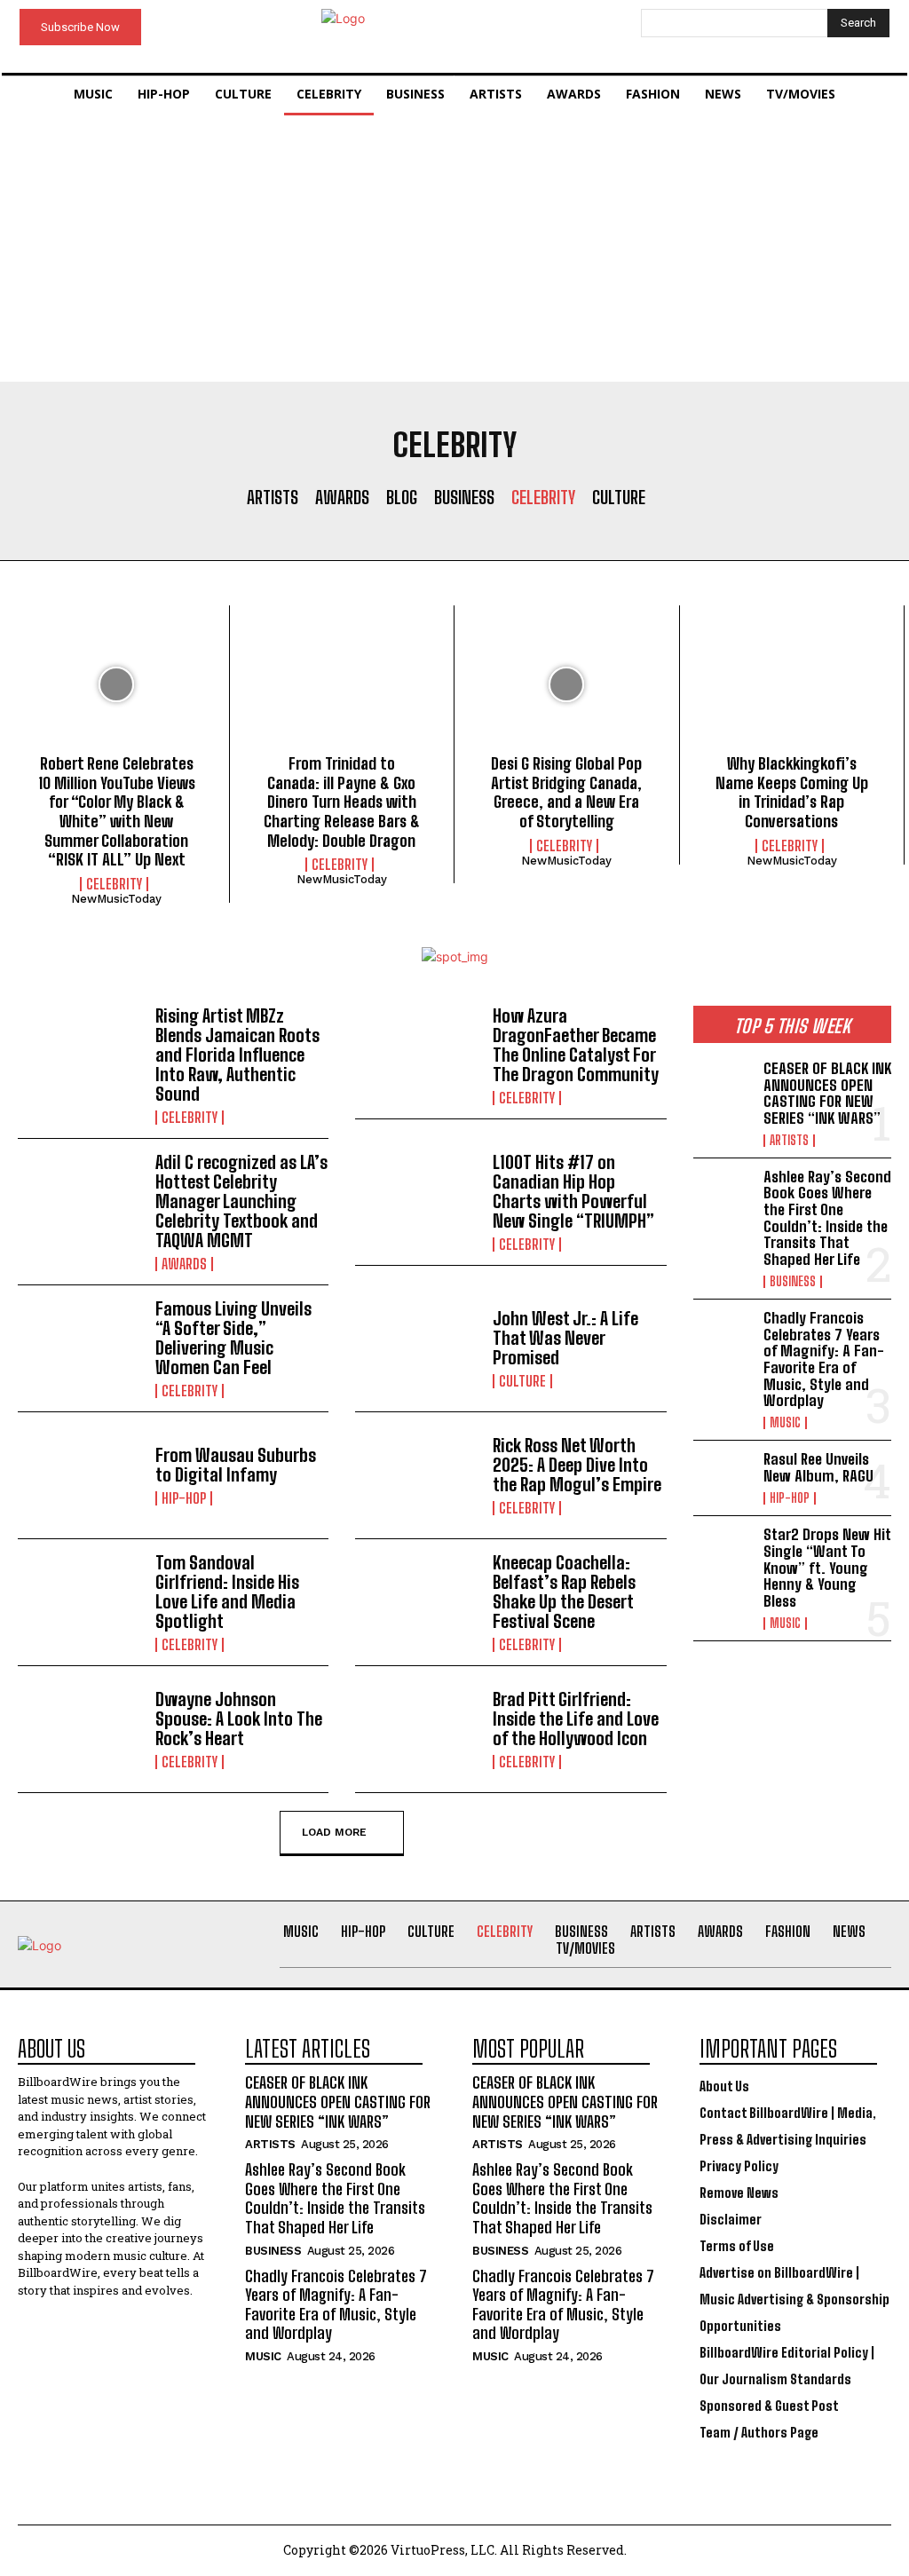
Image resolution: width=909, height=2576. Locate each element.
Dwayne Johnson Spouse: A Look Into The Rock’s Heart (239, 1719)
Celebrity (543, 497)
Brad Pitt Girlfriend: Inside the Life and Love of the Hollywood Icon (576, 1719)
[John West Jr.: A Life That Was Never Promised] (417, 1348)
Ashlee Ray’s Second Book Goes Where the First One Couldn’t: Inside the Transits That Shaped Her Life (827, 1218)
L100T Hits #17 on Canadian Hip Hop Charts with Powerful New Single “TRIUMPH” (573, 1191)
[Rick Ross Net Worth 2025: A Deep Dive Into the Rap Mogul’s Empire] (417, 1475)
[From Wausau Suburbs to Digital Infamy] (80, 1475)
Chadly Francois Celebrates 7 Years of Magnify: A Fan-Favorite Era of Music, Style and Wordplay (824, 1359)
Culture (619, 497)
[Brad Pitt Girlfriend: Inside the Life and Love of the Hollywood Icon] (417, 1729)
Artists (273, 497)
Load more (334, 1832)
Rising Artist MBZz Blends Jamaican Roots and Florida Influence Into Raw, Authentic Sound (237, 1055)
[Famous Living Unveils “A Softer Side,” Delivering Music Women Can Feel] (80, 1348)
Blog (402, 497)
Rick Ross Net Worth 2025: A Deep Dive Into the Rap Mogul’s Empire (577, 1465)
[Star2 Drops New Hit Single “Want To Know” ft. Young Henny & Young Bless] (723, 1553)
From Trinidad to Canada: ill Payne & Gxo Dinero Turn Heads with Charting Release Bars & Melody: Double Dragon (342, 802)
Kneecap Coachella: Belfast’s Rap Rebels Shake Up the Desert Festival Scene (564, 1592)
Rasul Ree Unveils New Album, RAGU (818, 1467)
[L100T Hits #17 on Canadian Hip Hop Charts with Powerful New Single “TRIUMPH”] (417, 1202)
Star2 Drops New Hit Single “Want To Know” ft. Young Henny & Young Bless (827, 1568)
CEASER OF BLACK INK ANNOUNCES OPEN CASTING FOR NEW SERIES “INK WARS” (827, 1093)
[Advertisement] (454, 249)
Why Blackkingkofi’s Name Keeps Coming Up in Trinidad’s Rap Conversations (792, 792)
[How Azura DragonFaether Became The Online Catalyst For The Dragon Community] (417, 1055)
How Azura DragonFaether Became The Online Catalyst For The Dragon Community (576, 1045)
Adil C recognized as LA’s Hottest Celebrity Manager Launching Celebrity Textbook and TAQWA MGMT (241, 1201)
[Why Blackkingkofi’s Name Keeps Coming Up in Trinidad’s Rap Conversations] (792, 684)
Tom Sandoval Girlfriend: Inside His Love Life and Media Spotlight (227, 1592)
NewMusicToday (116, 899)
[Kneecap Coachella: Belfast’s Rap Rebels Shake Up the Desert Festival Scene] (417, 1602)
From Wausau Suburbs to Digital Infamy (236, 1465)
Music (785, 1423)
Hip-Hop (184, 1498)
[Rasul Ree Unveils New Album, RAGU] (723, 1478)
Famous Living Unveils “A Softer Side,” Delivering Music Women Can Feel (233, 1338)
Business (464, 497)
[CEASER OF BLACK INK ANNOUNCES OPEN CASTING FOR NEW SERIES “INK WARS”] (723, 1087)
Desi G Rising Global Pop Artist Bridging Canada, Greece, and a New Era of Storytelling (566, 792)
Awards (342, 497)
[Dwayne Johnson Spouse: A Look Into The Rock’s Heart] (80, 1729)
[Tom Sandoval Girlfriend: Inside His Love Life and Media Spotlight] (80, 1602)
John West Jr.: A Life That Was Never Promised (565, 1338)
